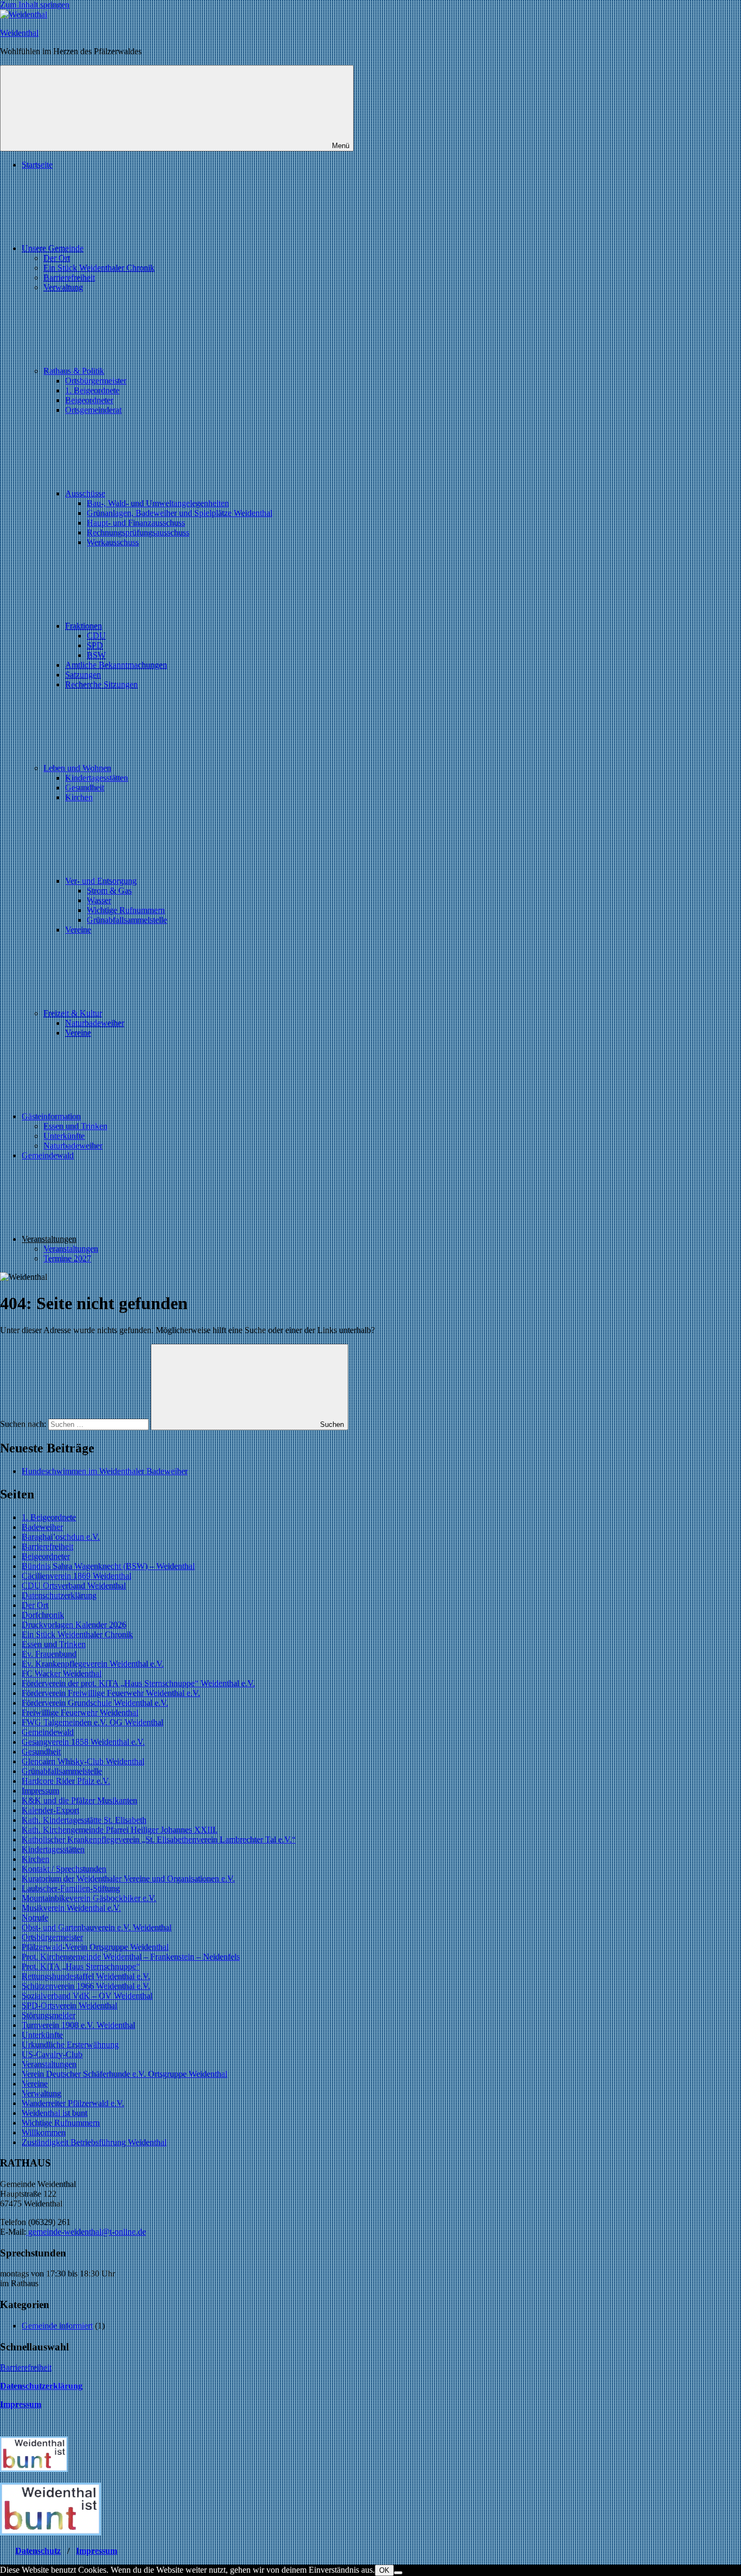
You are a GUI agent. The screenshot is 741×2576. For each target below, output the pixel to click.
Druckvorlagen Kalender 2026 (74, 1625)
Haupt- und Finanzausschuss (136, 523)
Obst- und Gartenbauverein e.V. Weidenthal (97, 1927)
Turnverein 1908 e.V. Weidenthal (78, 2025)
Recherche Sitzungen (101, 684)
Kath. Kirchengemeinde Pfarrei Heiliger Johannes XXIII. (120, 1830)
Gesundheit (85, 788)
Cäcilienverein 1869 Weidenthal (76, 1576)
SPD (95, 645)
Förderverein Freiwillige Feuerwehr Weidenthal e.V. (111, 1693)
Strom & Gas (109, 891)
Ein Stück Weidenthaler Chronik (99, 268)
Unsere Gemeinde (53, 248)
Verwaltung (63, 287)
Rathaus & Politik (74, 371)
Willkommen (44, 2132)
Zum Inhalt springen (35, 5)
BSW (96, 655)
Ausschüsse (85, 493)
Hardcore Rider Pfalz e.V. (66, 1781)
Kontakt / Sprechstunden (64, 1869)
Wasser (99, 900)
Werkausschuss (113, 542)
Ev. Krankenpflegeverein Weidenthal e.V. (93, 1664)
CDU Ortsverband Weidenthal (74, 1586)
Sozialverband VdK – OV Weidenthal (87, 1996)
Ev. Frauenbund (49, 1654)
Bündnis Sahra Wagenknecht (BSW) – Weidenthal (108, 1566)
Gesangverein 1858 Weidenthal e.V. (83, 1742)
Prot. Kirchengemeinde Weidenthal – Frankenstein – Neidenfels (131, 1957)
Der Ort (57, 258)
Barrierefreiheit (69, 278)
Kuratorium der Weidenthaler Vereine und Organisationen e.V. (128, 1879)
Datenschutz (38, 2551)
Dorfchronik (43, 1615)
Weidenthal (19, 33)
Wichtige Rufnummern (126, 910)
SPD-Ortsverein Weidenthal (69, 2006)
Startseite (37, 165)
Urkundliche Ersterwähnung (70, 2045)
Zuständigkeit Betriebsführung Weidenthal (94, 2142)
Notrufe (35, 1918)
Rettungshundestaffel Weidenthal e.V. (86, 1976)
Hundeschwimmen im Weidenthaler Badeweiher (105, 1471)
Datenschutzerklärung (59, 1595)
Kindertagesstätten (97, 778)
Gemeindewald (48, 1155)
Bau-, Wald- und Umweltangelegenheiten (158, 503)
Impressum (40, 1791)
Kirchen (79, 797)
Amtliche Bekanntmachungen (116, 665)
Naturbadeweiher (95, 1023)
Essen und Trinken (75, 1126)
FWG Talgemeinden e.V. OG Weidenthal (92, 1722)
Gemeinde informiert (57, 2326)
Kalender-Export (50, 1810)
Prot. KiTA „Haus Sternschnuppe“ (81, 1966)
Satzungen (83, 675)
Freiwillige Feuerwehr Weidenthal (80, 1713)
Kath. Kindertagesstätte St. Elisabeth (84, 1820)
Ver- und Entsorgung (101, 881)
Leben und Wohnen (77, 768)
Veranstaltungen (71, 1249)
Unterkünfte (64, 1136)
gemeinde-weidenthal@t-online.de (86, 2232)
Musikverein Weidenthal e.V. (71, 1908)
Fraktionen (84, 626)
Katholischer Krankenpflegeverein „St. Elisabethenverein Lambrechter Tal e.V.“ (159, 1839)
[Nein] (398, 2573)
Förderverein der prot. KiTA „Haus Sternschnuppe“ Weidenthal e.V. (138, 1683)
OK (384, 2570)
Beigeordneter (89, 400)
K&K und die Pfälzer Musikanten (79, 1800)
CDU (96, 636)
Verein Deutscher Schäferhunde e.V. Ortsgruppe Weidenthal (124, 2074)
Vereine (78, 930)
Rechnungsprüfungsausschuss (138, 533)
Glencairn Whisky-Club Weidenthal (83, 1761)
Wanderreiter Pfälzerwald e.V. (73, 2103)
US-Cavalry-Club (52, 2054)
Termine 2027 (67, 1258)
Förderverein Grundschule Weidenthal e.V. (95, 1703)
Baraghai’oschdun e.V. (61, 1537)
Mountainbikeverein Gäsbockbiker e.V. (89, 1898)
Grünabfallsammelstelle (127, 920)
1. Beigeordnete (92, 390)
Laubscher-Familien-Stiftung (71, 1888)
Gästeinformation (51, 1116)
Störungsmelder (49, 2015)
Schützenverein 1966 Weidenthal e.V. (86, 1986)
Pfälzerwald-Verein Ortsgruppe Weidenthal (95, 1947)
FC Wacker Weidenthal (62, 1673)
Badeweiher (42, 1527)
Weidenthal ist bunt (55, 2113)
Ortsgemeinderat (93, 410)
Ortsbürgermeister (96, 381)
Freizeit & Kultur (73, 1013)
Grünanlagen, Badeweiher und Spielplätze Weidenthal (180, 513)
